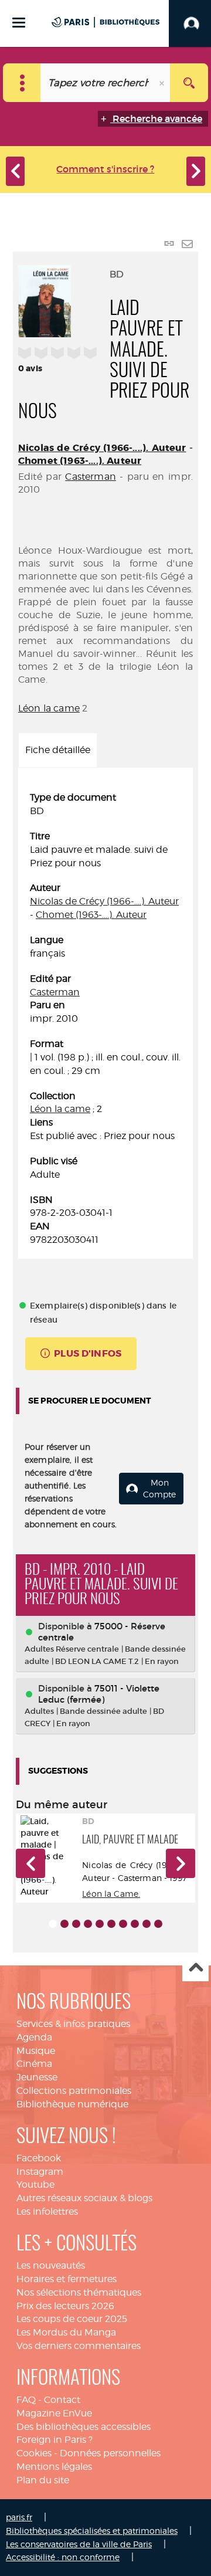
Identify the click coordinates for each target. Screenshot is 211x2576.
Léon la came (49, 708)
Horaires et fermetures (67, 2279)
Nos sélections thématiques (79, 2292)
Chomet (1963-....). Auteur (80, 461)
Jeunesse (37, 2077)
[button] (30, 1863)
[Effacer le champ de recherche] (163, 83)
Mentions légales (54, 2467)
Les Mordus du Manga (66, 2332)
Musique (36, 2051)
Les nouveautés (51, 2265)
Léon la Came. (111, 1894)
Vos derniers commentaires (79, 2346)
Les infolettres (47, 2211)
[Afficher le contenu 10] (158, 1924)
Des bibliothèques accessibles (84, 2427)
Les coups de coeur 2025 (72, 2319)
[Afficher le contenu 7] (123, 1924)
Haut (195, 1969)
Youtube (35, 2184)
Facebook (39, 2158)
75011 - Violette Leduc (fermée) (99, 1694)
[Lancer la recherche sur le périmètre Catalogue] (189, 83)
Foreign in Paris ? (55, 2440)
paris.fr (19, 2517)
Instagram (40, 2172)
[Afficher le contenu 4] (88, 1924)
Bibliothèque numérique (72, 2104)
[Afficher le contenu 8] (135, 1924)
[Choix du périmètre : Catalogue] (22, 83)
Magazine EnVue (54, 2413)
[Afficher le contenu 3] (76, 1924)
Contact (62, 2400)
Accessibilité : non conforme (63, 2557)
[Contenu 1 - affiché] (53, 1924)
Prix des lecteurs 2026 (65, 2306)
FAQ (26, 2400)
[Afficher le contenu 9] (147, 1924)
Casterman (90, 477)
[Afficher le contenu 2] (64, 1924)
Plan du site (43, 2480)
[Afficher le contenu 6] (111, 1924)
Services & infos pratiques (73, 2024)
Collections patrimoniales (74, 2091)
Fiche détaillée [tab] (58, 750)
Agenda (34, 2037)
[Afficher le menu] (19, 23)
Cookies (34, 2453)
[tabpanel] (105, 1019)
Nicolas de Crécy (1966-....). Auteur (102, 448)
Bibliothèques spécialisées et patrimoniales (92, 2531)
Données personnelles (110, 2453)
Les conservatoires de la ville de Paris (79, 2544)
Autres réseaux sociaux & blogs (84, 2198)
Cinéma (34, 2064)
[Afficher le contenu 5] (100, 1924)
